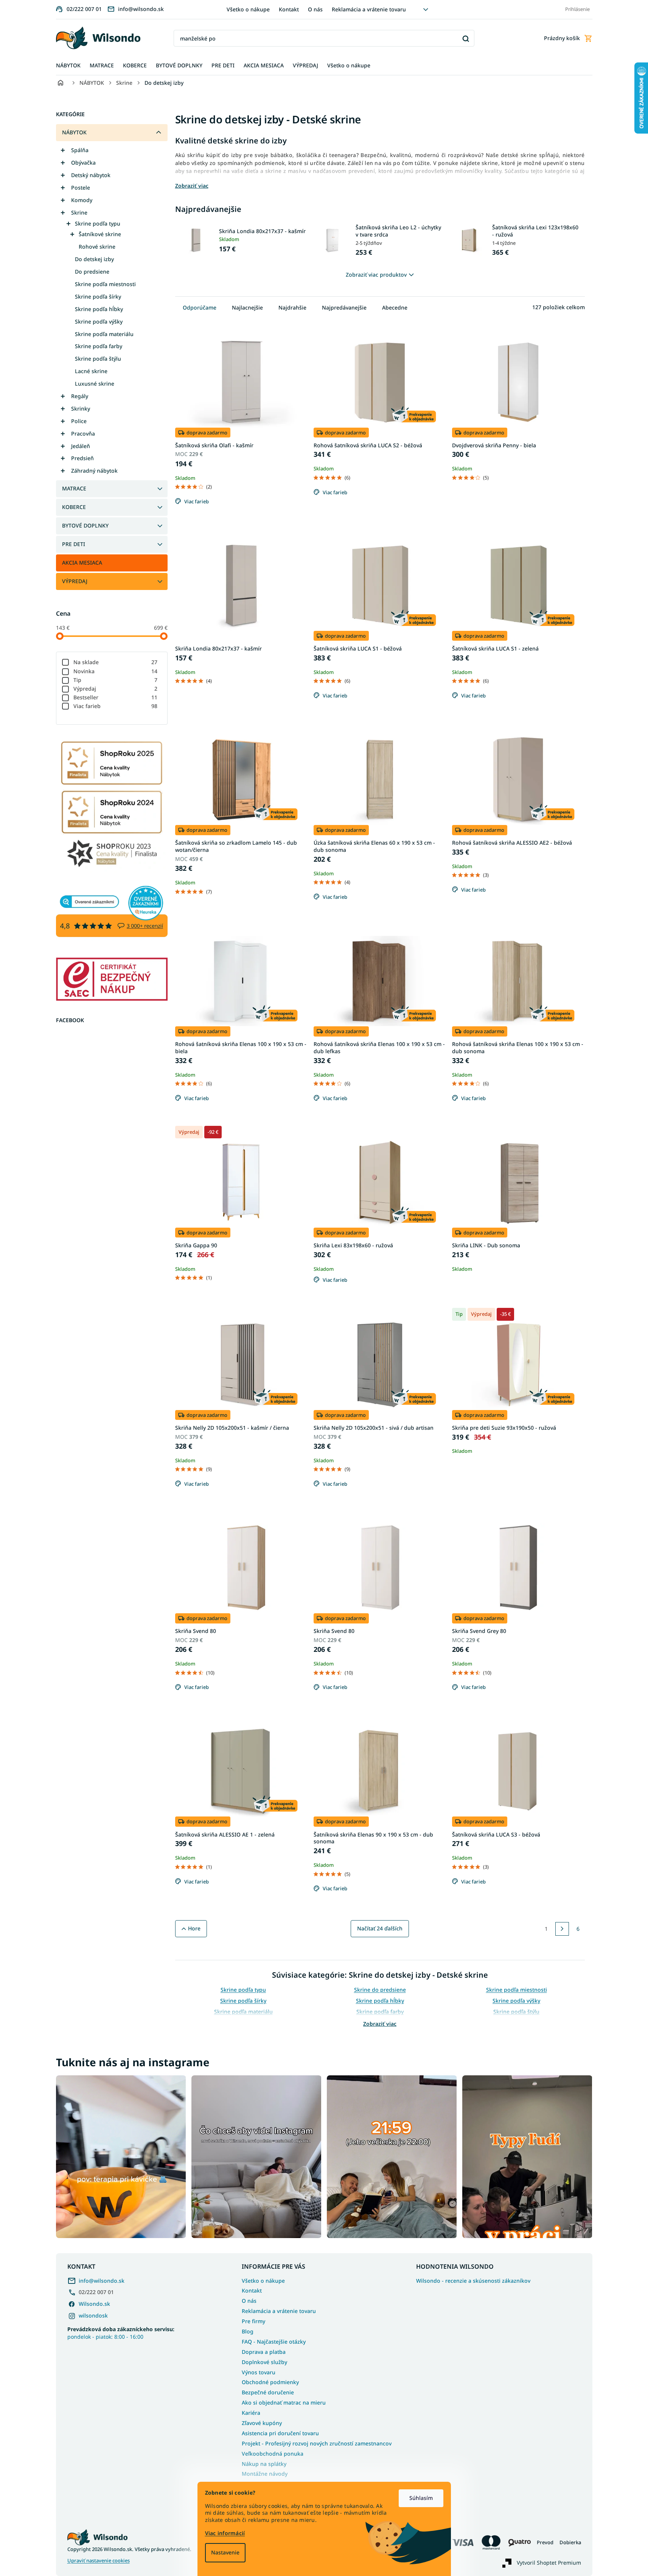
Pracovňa (83, 433)
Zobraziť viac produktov (376, 275)
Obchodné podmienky (270, 2382)
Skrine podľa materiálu (104, 334)
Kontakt (289, 9)
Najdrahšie (292, 307)
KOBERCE (74, 507)
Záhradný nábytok (94, 471)
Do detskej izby (94, 259)
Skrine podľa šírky (98, 297)
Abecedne (395, 307)
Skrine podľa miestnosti (105, 284)
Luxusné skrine (95, 384)
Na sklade (116, 662)
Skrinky (81, 409)
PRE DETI (74, 544)
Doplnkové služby (264, 2362)
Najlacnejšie (247, 307)
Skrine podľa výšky (99, 321)
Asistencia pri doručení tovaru (280, 2433)
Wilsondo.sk (94, 2304)
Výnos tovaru (259, 2372)
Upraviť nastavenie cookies (99, 2561)
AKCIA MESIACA (82, 563)
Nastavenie (225, 2552)
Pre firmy (253, 2321)
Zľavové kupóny (262, 2423)
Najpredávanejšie (344, 307)
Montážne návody (265, 2474)
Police (79, 421)
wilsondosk (93, 2315)
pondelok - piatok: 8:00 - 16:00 (121, 2333)
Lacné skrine (91, 371)
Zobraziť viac (380, 2024)
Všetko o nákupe (248, 9)
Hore (194, 1928)
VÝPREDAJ (75, 581)
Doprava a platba (264, 2352)
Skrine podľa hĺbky (99, 309)
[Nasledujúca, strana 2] (562, 1929)
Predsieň (82, 458)
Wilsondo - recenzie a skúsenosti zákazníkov (473, 2281)
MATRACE (74, 488)
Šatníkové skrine (100, 234)
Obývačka (83, 163)
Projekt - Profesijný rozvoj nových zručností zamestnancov (317, 2443)
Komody (82, 200)
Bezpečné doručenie (268, 2392)
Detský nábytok (91, 175)
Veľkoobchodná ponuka (273, 2454)
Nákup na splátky (264, 2464)
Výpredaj (116, 689)
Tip (116, 680)
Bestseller (116, 697)
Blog (248, 2331)
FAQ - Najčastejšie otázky (274, 2342)
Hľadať (466, 38)
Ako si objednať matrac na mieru (284, 2402)
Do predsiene (92, 272)
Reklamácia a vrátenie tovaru (369, 9)
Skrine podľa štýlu (98, 359)
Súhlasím (421, 2498)
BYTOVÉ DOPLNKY (85, 525)
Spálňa (80, 150)
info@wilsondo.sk (102, 2281)
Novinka (116, 671)
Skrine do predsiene (380, 1990)
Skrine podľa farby (99, 346)
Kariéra (251, 2413)
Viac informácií (225, 2533)
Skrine (79, 212)
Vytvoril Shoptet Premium (549, 2563)
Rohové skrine (97, 247)
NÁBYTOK (74, 132)
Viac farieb (116, 706)
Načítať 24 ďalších (380, 1928)
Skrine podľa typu (98, 223)
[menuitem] (68, 66)
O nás (315, 9)
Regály (80, 396)
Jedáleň (81, 446)
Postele (81, 188)
